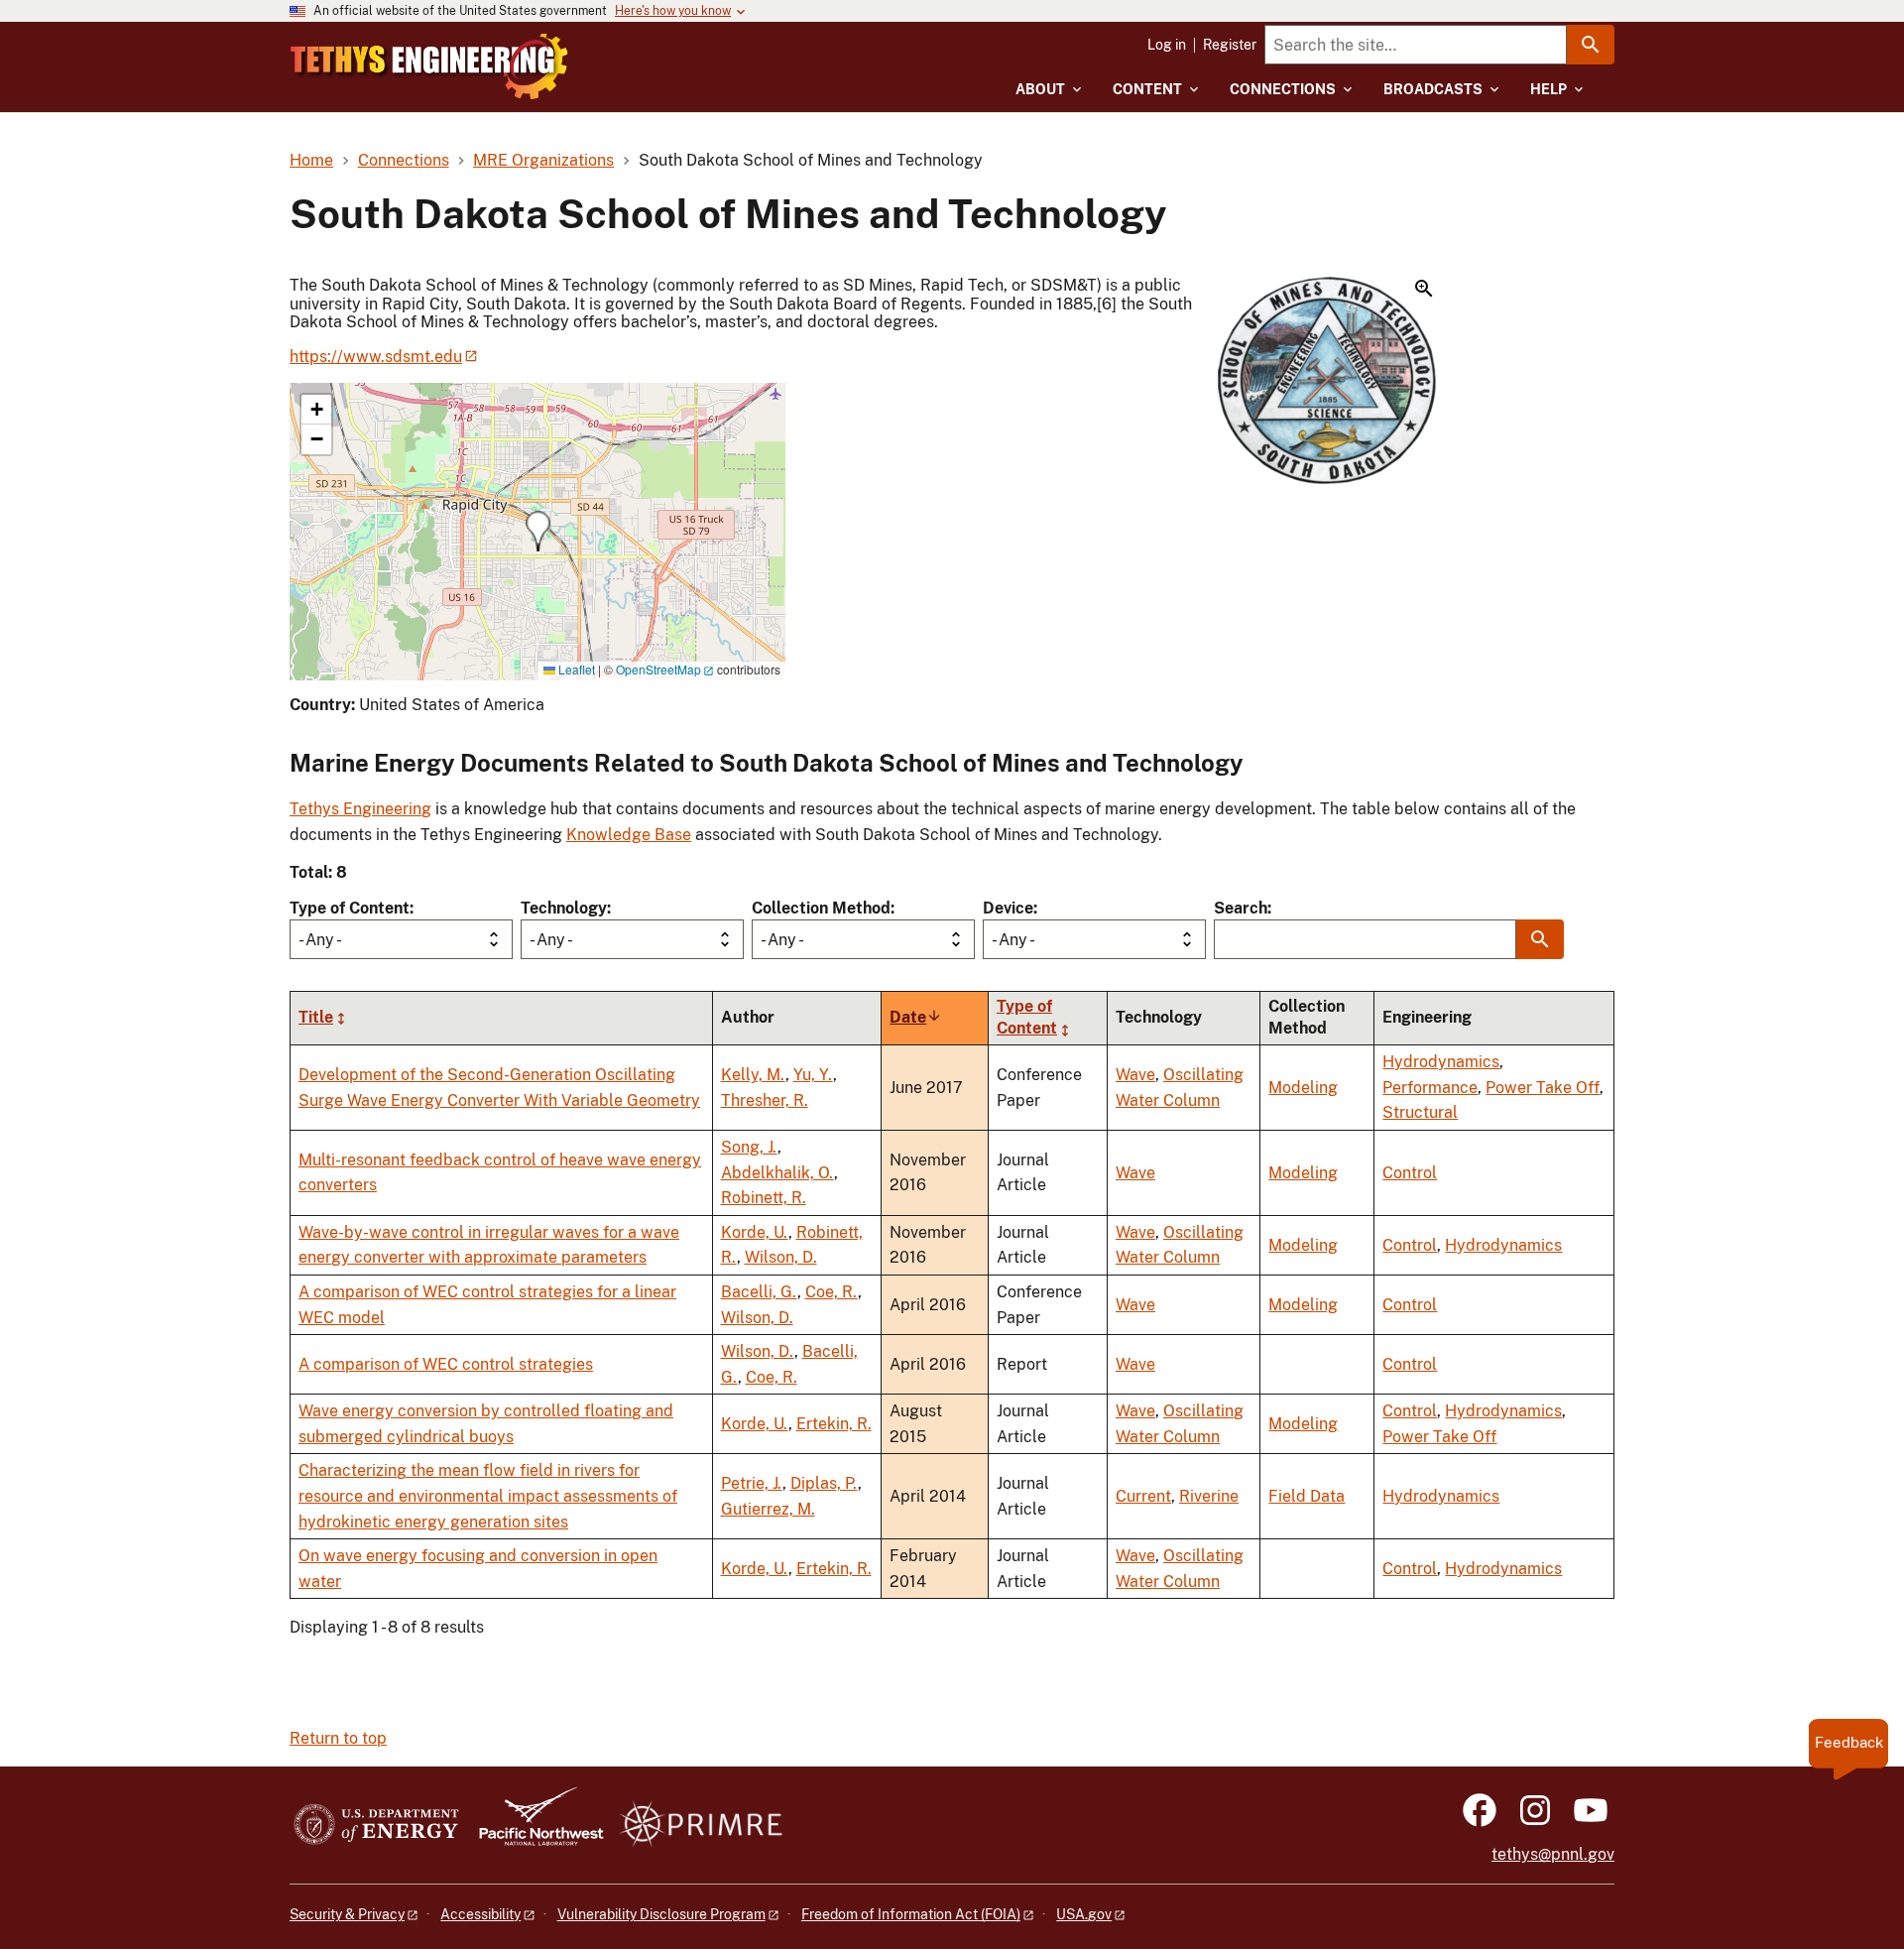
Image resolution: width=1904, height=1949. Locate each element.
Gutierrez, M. (768, 1509)
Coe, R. (832, 1292)
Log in (1167, 45)
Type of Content (350, 908)
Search (1241, 908)
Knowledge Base (629, 835)
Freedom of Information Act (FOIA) (911, 1914)
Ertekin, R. (834, 1424)
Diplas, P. (824, 1483)
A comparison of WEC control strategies (446, 1364)
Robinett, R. (764, 1198)
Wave (1135, 1075)
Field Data (1307, 1496)
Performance (1430, 1088)
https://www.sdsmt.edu (376, 357)
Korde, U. (755, 1232)
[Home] (429, 66)
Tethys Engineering (360, 809)
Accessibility (480, 1914)
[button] (1327, 382)
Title (316, 1018)
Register (1230, 45)
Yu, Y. (813, 1075)
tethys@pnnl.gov (1553, 1854)
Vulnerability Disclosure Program (661, 1914)
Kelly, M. (753, 1075)
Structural (1420, 1112)
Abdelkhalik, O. (777, 1173)
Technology (564, 908)
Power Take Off (1543, 1088)
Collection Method (821, 908)
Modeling (1303, 1088)
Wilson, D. (781, 1257)
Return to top (338, 1738)
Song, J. (749, 1147)
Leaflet (575, 669)
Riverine (1209, 1496)
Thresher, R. (765, 1100)
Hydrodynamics (1441, 1062)
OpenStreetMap (658, 669)
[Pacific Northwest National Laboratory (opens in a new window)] (534, 1826)
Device (1008, 908)
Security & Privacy (347, 1914)
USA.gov (1084, 1914)
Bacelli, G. (759, 1292)
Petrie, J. (752, 1483)
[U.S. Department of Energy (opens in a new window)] (376, 1826)
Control (1410, 1173)
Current (1143, 1496)
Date (916, 1018)
